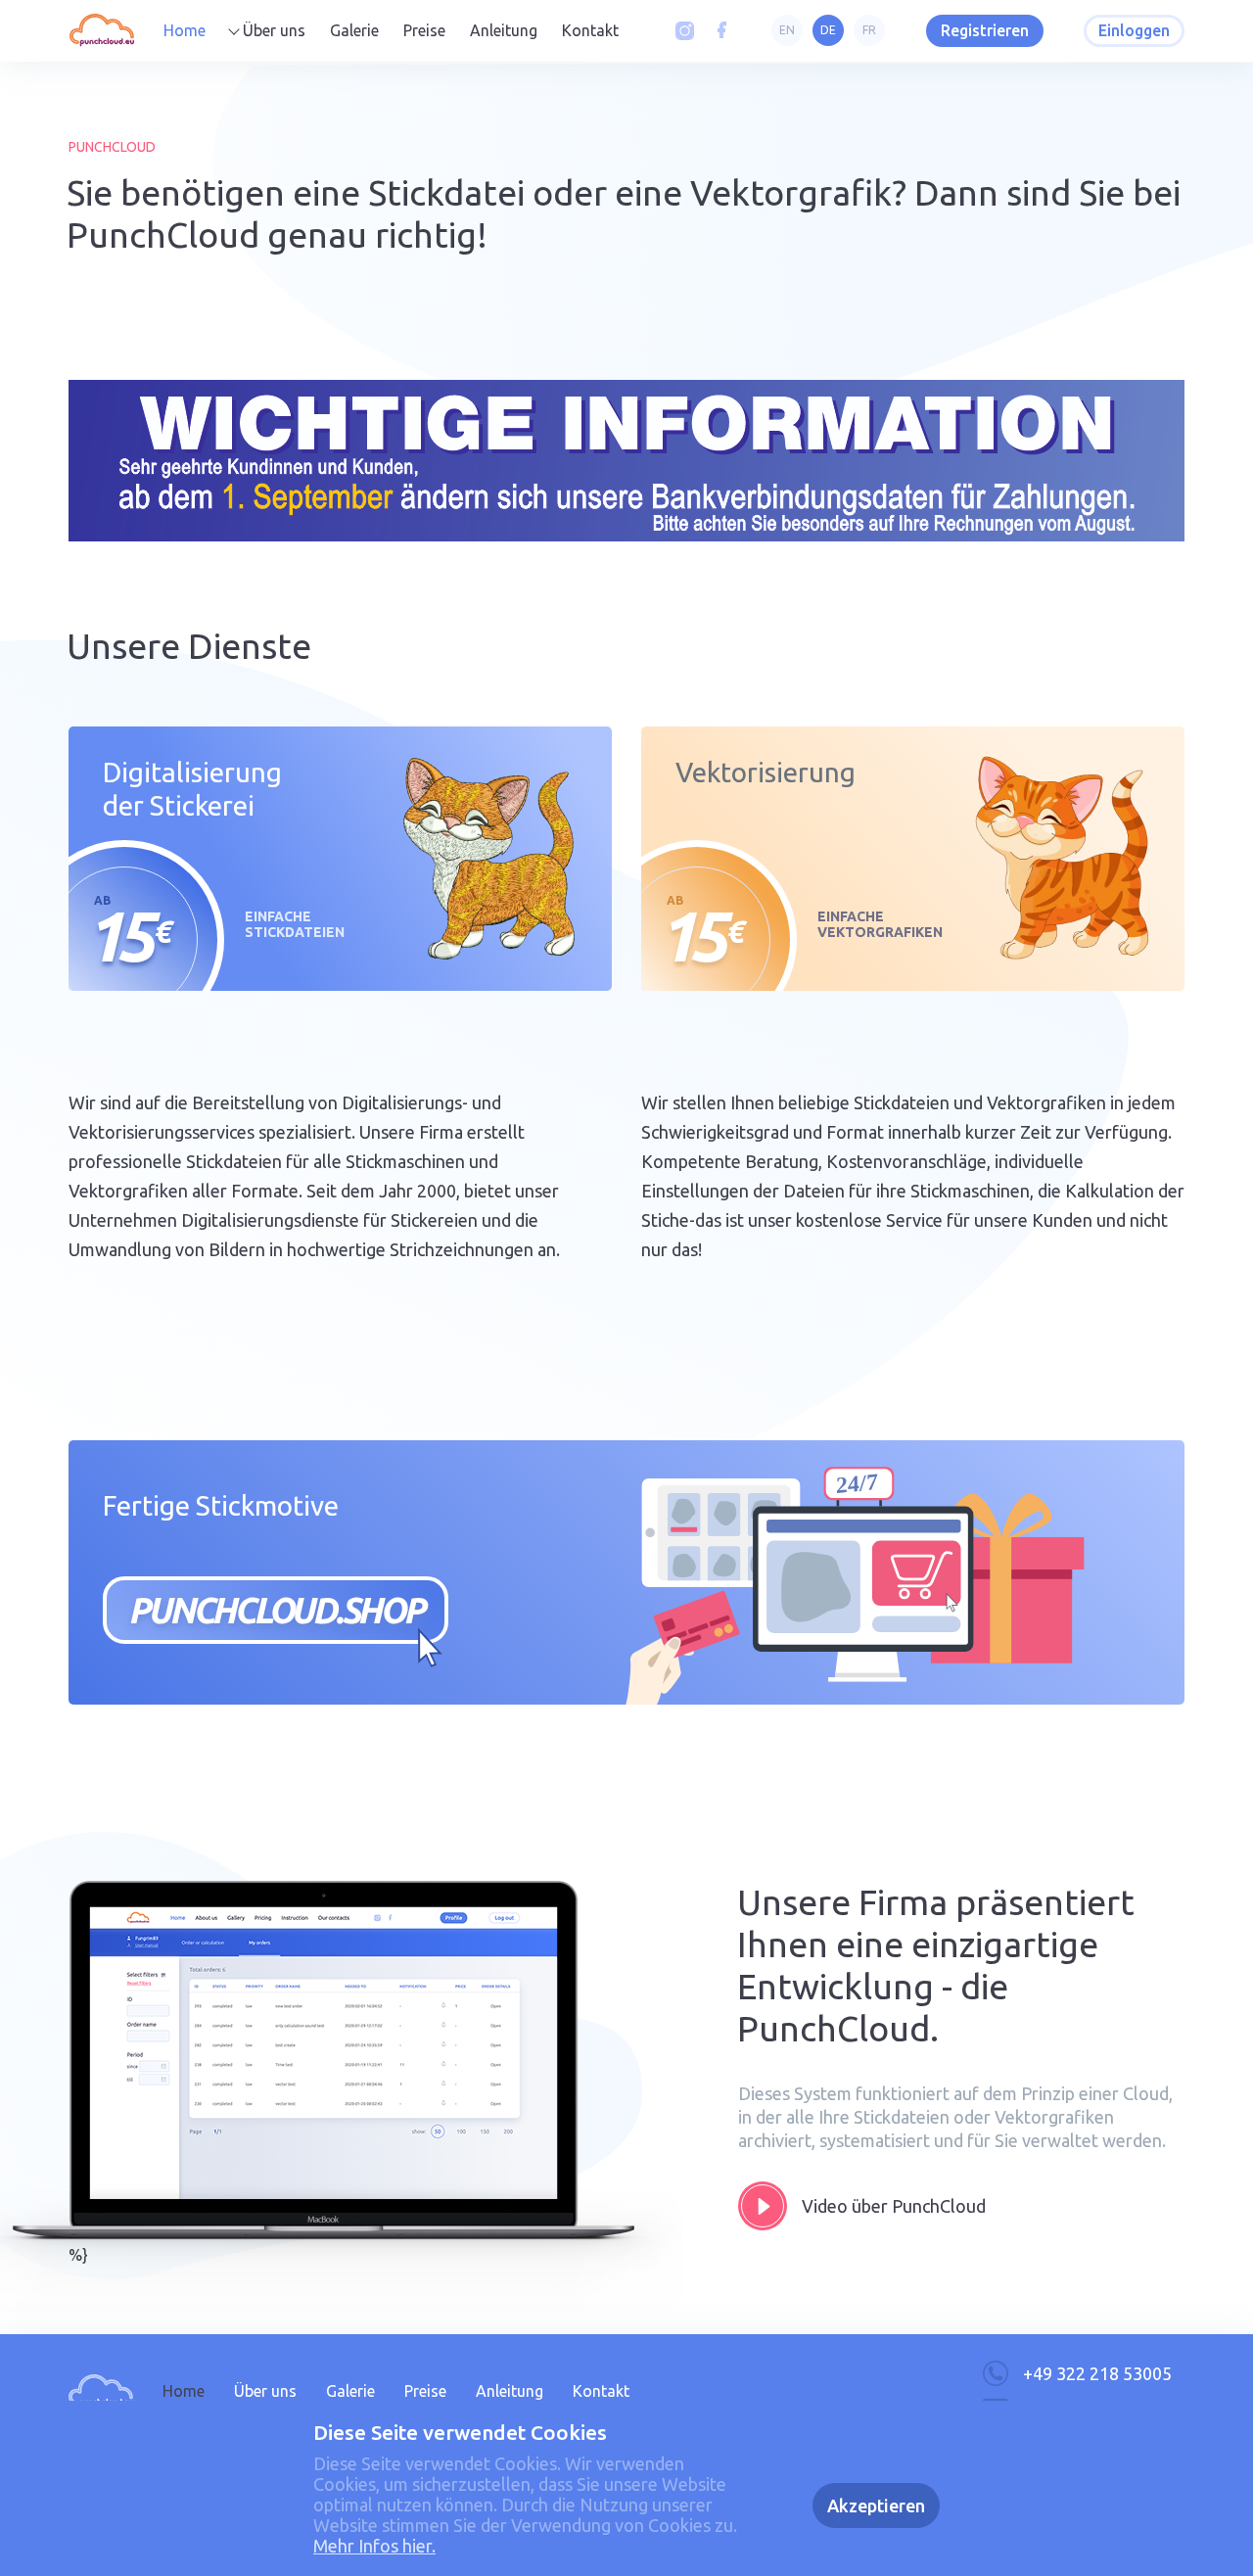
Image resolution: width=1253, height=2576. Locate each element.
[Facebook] (722, 31)
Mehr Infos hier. (374, 2546)
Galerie (354, 30)
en (787, 30)
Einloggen (1134, 30)
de (828, 30)
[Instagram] (685, 31)
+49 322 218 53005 (1097, 2373)
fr (869, 30)
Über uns (274, 30)
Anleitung (504, 30)
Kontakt (590, 30)
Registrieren (985, 30)
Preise (424, 30)
